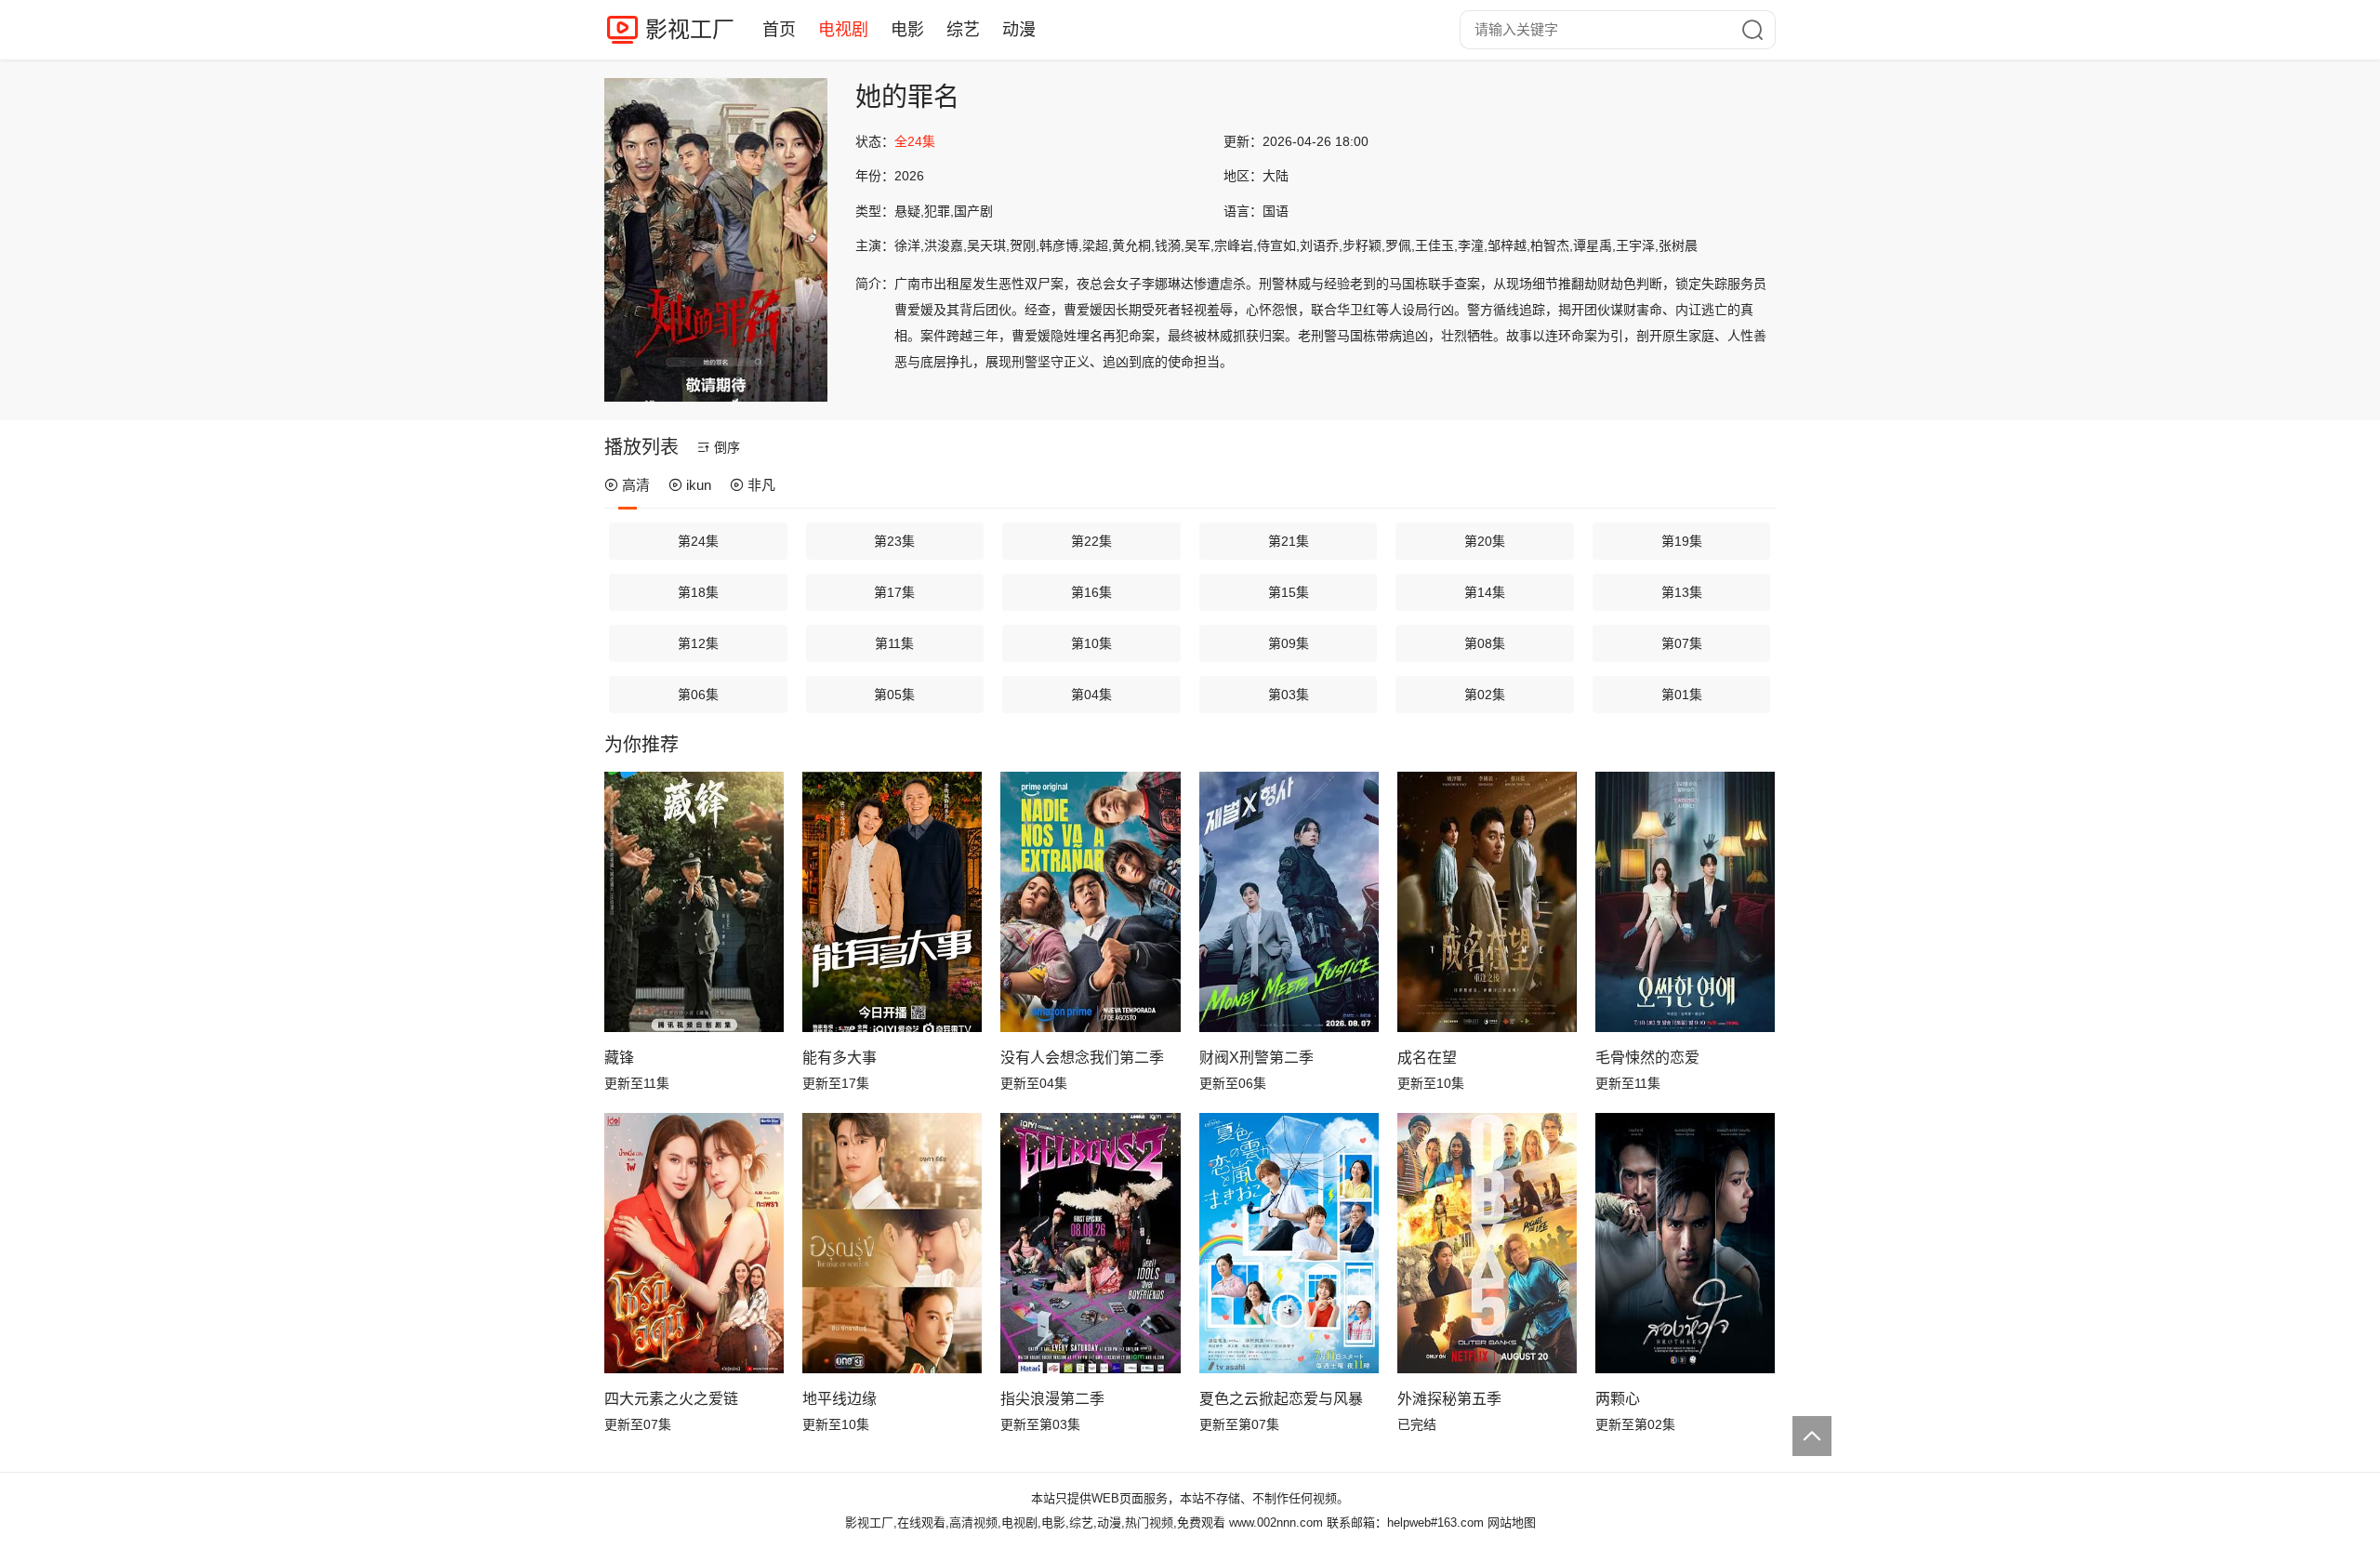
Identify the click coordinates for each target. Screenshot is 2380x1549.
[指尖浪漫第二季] (1090, 1243)
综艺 (963, 30)
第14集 (1485, 592)
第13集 (1682, 592)
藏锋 (619, 1058)
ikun (699, 485)
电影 (907, 30)
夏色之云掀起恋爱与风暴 (1281, 1399)
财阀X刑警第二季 (1256, 1058)
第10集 (1091, 643)
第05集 (894, 695)
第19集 (1682, 541)
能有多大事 (840, 1058)
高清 (636, 485)
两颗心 (1618, 1399)
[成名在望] (1487, 902)
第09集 (1289, 643)
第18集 (698, 592)
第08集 (1485, 643)
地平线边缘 (840, 1399)
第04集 (1091, 695)
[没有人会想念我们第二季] (1090, 902)
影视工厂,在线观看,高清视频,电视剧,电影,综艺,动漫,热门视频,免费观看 (1035, 1523)
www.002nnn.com (1276, 1523)
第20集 (1485, 541)
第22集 (1091, 541)
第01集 (1682, 695)
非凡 (761, 485)
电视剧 (843, 30)
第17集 (894, 592)
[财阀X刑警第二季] (1289, 902)
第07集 (1682, 643)
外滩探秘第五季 (1449, 1399)
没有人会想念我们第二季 (1082, 1058)
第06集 (698, 695)
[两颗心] (1685, 1243)
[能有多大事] (892, 902)
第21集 (1289, 541)
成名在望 (1427, 1058)
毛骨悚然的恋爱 (1647, 1058)
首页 (779, 30)
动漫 (1019, 30)
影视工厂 (690, 29)
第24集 (698, 541)
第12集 (698, 643)
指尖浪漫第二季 (1052, 1399)
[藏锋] (694, 902)
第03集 (1289, 695)
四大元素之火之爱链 (671, 1399)
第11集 (894, 643)
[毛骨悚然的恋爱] (1685, 902)
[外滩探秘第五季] (1487, 1243)
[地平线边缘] (892, 1243)
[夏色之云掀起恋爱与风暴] (1289, 1243)
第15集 (1289, 592)
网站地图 (1512, 1523)
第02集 (1485, 695)
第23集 (894, 541)
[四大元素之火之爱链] (694, 1243)
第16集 (1091, 592)
